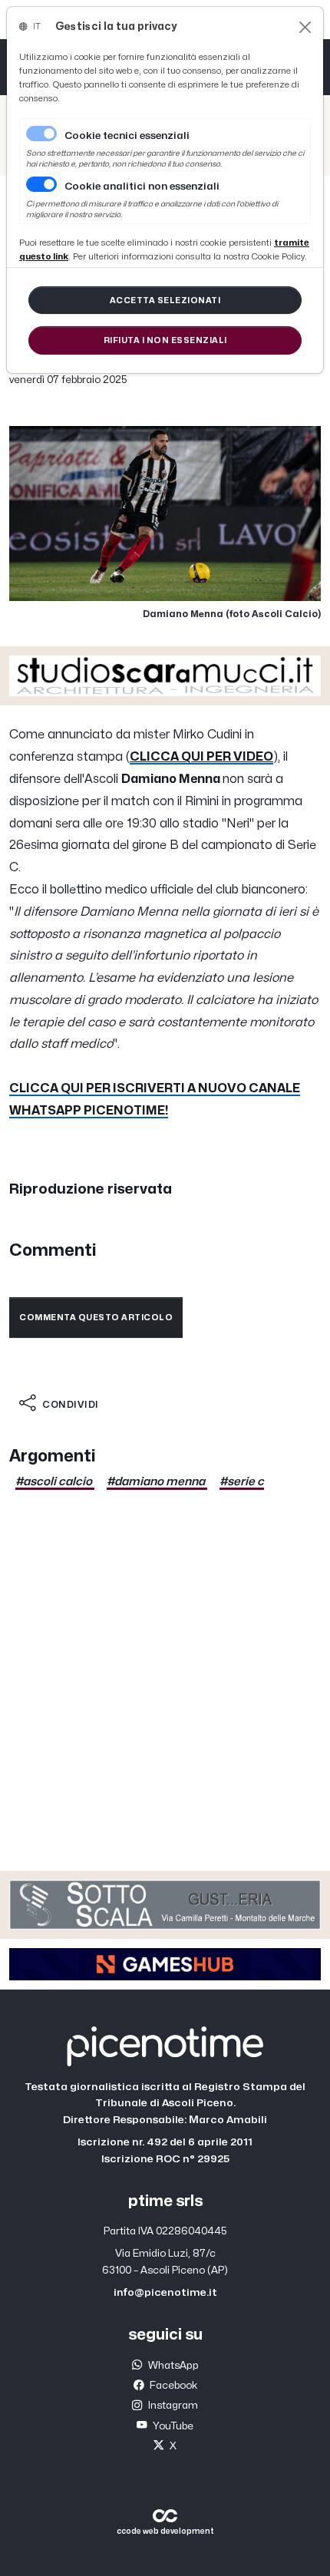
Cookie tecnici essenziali (127, 136)
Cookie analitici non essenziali (142, 187)
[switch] (41, 184)
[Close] (305, 27)
